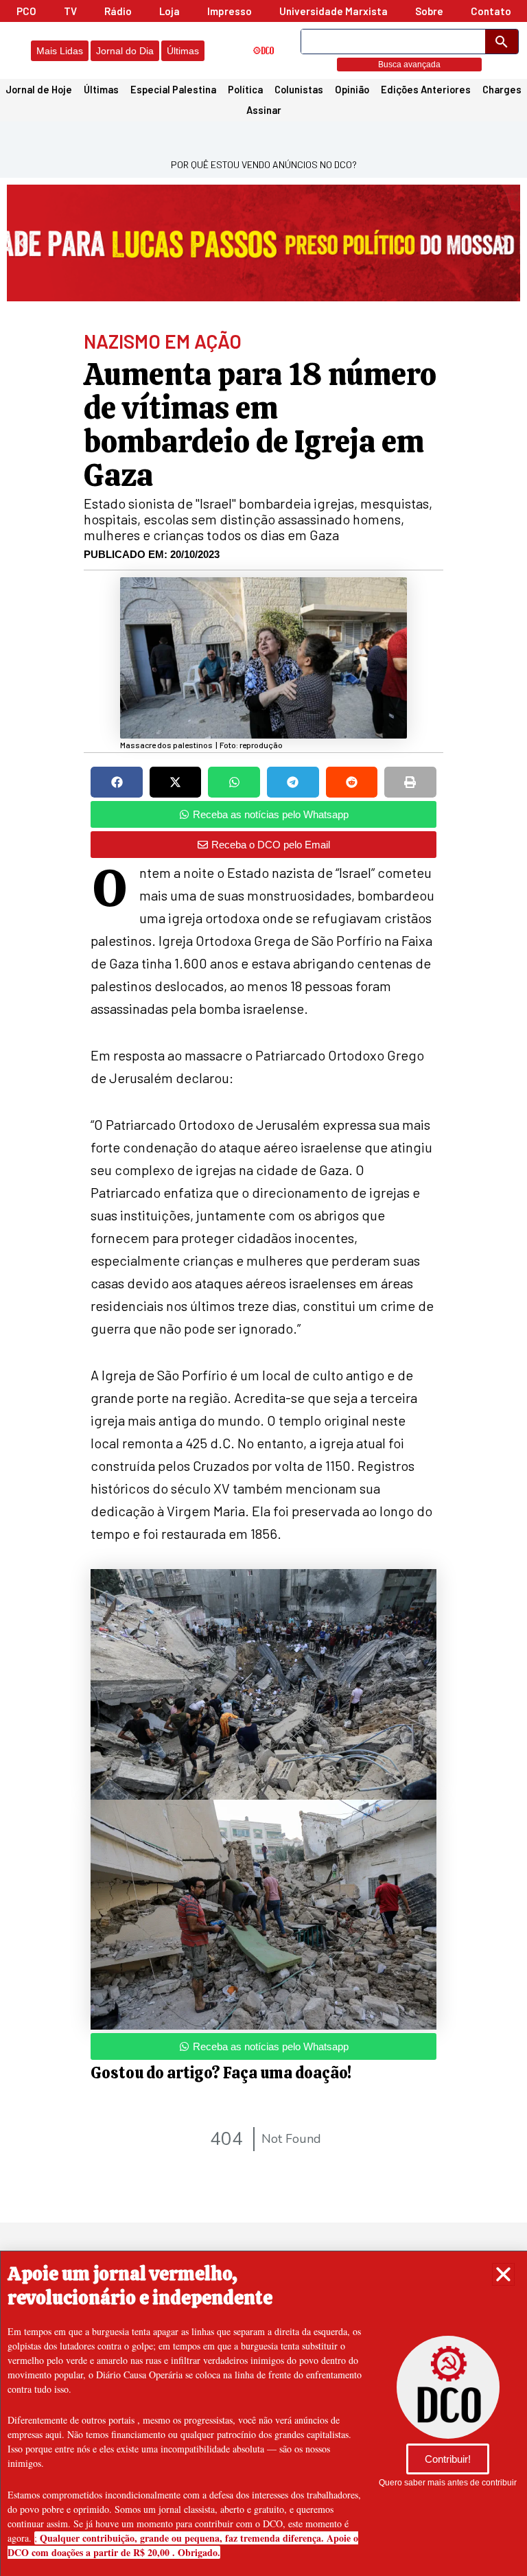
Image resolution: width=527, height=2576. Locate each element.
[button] (503, 2274)
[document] (263, 1288)
